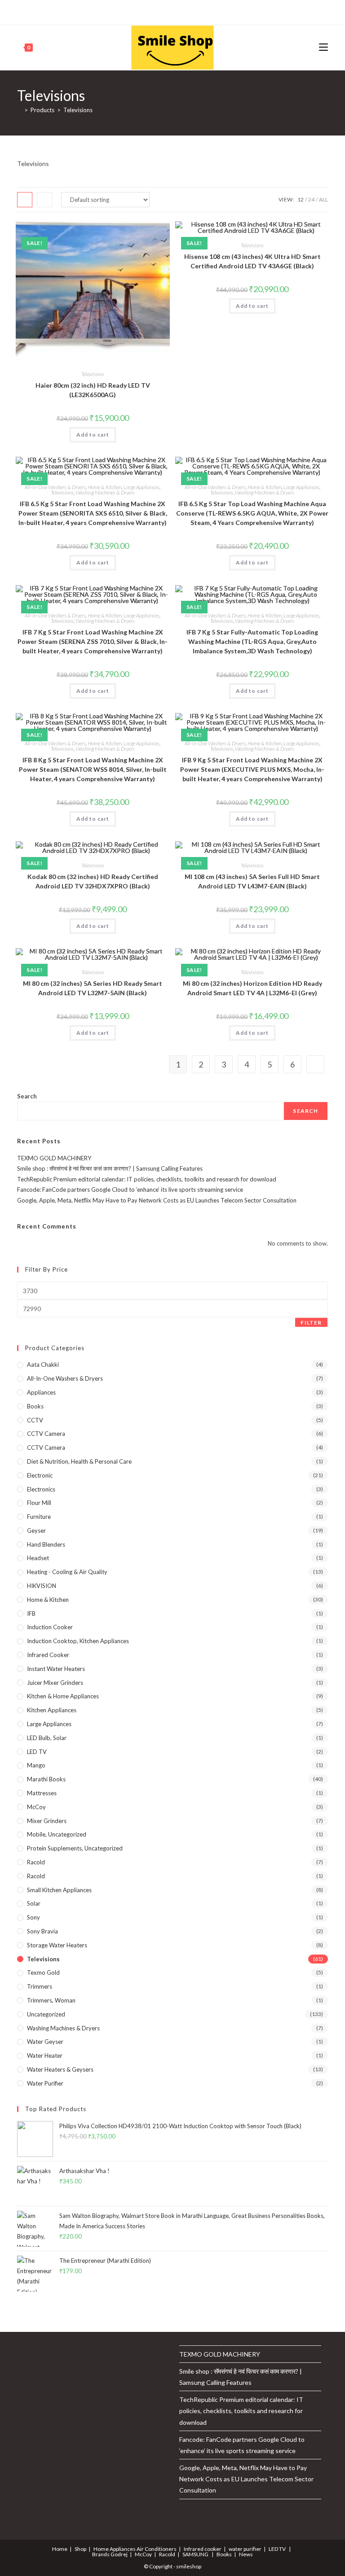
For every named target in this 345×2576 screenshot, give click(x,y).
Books (35, 1406)
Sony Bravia (42, 1931)
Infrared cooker (48, 1655)
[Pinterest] (156, 11)
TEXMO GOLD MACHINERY (54, 1158)
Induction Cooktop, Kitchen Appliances (78, 1641)
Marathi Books (46, 1779)
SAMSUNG (195, 2554)
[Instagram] (176, 11)
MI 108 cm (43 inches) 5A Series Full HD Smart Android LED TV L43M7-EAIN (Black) (252, 881)
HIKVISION (42, 1586)
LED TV (37, 1752)
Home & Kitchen (105, 487)
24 (311, 199)
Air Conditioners (157, 2549)
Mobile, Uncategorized (57, 1834)
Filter (311, 1323)
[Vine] (197, 11)
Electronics (41, 1489)
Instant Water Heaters (56, 1669)
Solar (34, 1903)
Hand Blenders (46, 1544)
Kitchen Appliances (52, 1710)
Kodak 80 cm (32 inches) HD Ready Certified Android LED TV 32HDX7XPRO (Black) (93, 881)
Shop (80, 2549)
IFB (31, 1614)
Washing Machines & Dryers (105, 492)
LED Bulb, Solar (47, 1738)
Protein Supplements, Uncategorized (75, 1848)
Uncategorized (46, 2014)
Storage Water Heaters (57, 1945)
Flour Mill (39, 1503)
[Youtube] (187, 11)
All (323, 199)
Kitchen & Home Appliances (63, 1696)
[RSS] (207, 11)
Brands (101, 2554)
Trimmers (40, 1986)
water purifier (45, 2083)
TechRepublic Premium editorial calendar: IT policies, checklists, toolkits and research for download (147, 1179)
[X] (136, 11)
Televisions (78, 110)
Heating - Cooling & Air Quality (67, 1572)
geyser (36, 1531)
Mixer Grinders (47, 1821)
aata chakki (43, 1365)
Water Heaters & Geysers (60, 2069)
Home (60, 2549)
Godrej (119, 2554)
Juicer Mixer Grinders (55, 1683)
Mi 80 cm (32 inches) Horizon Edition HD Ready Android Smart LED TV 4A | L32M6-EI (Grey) (252, 988)
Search (27, 1096)
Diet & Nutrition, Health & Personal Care (79, 1461)
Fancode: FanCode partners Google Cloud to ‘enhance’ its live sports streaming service (130, 1190)
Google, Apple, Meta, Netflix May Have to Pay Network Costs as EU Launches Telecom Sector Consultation (157, 1200)
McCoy (36, 1807)
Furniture (39, 1517)
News (246, 2554)
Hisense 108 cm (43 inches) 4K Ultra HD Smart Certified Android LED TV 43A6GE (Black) (252, 261)
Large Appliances (142, 487)
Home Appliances (115, 2549)
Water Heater (45, 2056)
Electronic (40, 1475)
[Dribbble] (166, 11)
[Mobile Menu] (323, 47)
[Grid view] (25, 200)
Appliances (41, 1392)
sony (33, 1917)
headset (38, 1558)
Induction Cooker (50, 1627)
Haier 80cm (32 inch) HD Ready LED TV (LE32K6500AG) (93, 390)
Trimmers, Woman (51, 2000)
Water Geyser (45, 2042)
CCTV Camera (46, 1434)
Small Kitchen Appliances (59, 1890)
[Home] (19, 110)
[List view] (44, 200)
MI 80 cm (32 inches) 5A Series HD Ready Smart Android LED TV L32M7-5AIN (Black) (93, 988)
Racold (36, 1876)
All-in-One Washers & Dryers (55, 487)
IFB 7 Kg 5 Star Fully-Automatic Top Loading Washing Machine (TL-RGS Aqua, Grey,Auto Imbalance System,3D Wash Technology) (252, 641)
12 (301, 199)
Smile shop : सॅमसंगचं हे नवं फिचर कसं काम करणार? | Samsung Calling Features (110, 1168)
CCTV (35, 1420)
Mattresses (42, 1793)
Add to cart (93, 435)
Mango (36, 1765)
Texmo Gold (43, 1972)
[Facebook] (145, 11)
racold (36, 1862)
